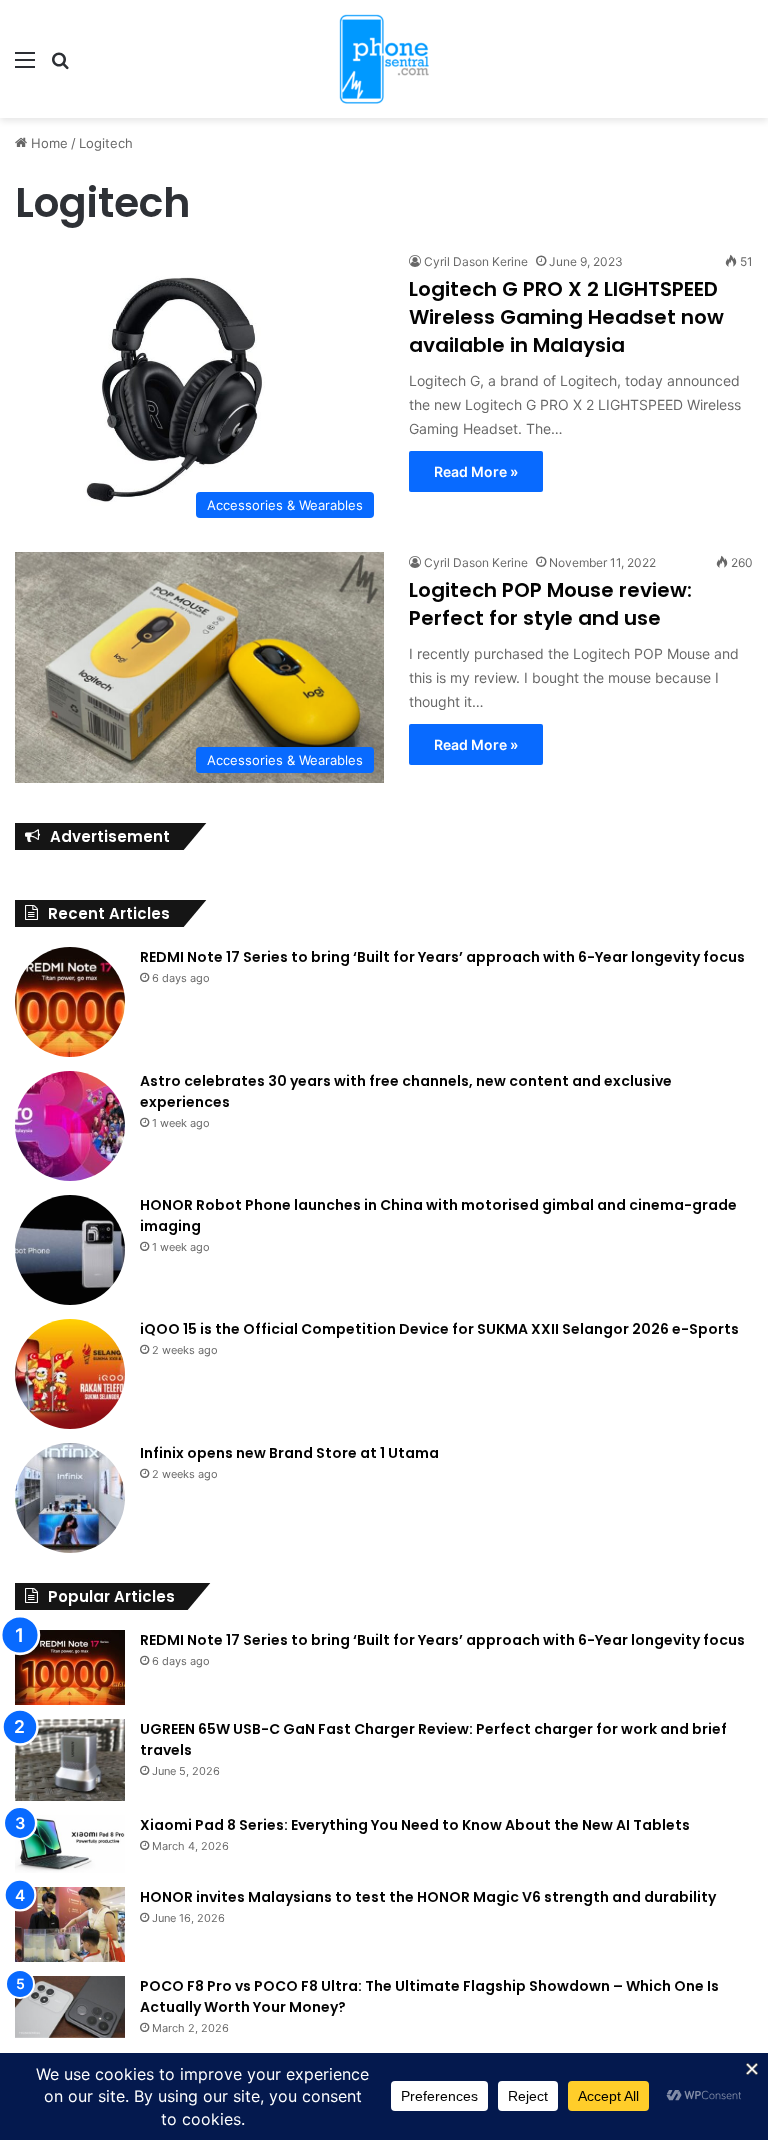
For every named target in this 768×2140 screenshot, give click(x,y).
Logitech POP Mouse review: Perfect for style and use (550, 604)
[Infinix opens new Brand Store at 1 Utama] (70, 1498)
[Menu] (25, 66)
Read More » (476, 471)
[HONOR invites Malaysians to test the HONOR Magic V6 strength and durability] (70, 1924)
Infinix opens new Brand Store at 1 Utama (289, 1453)
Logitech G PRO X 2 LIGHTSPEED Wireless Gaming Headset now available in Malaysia (566, 317)
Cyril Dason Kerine (476, 261)
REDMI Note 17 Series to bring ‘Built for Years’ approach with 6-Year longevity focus (442, 957)
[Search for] (60, 66)
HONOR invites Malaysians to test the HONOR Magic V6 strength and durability (428, 1897)
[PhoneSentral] (384, 59)
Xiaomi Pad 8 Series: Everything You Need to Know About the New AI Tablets (415, 1825)
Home (47, 143)
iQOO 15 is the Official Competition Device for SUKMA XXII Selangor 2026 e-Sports (439, 1329)
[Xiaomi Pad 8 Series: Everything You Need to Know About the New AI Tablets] (70, 1844)
